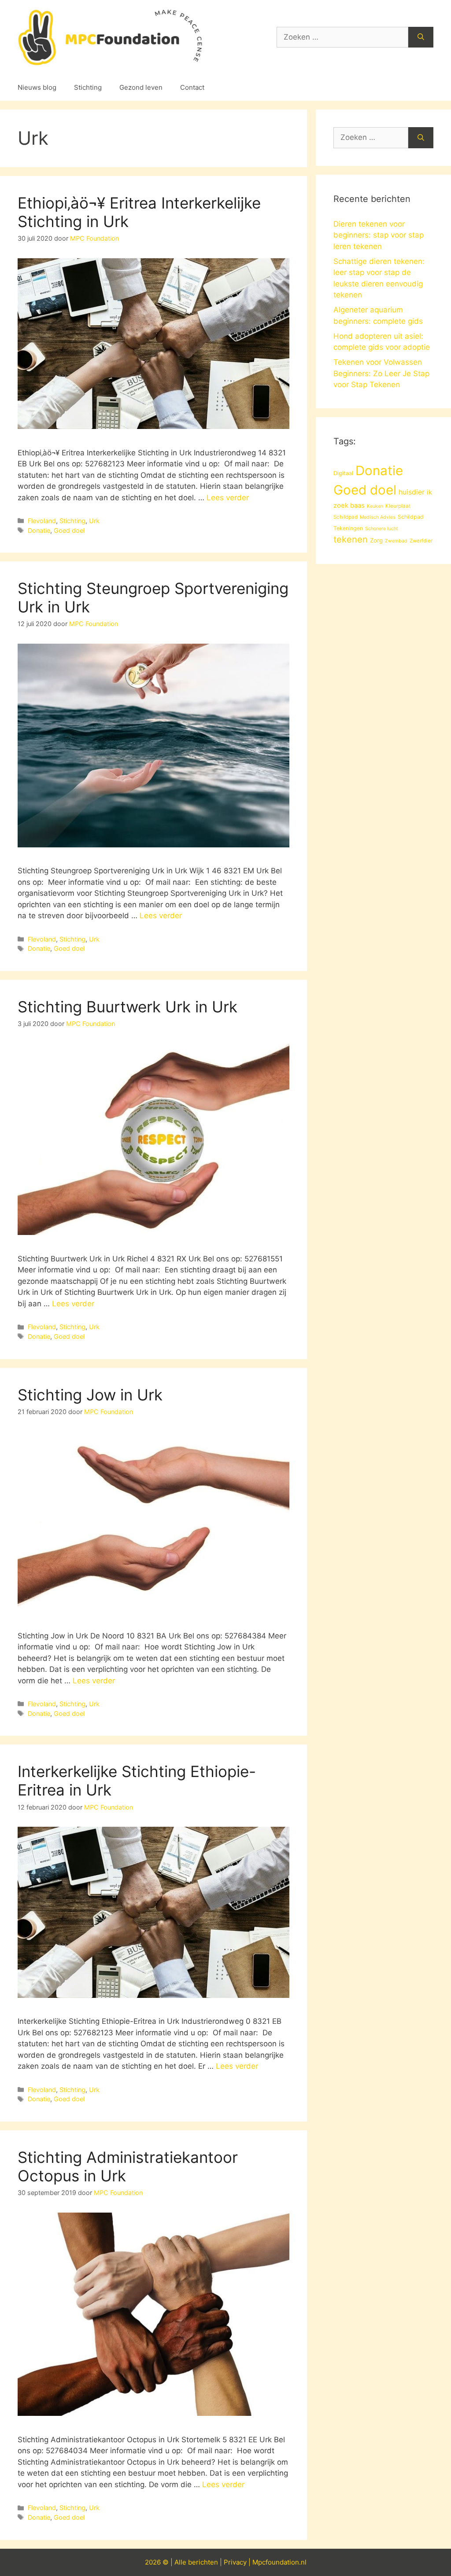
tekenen (351, 539)
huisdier (412, 492)
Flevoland (42, 521)
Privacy (235, 2562)
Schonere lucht (382, 529)
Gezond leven (141, 87)
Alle (181, 2562)
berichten (203, 2562)
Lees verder (228, 498)
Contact (192, 87)
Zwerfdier (421, 541)
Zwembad (396, 541)
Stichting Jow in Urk (90, 1395)
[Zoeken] (421, 37)
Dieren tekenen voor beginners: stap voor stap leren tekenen (379, 235)
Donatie (39, 530)
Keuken (375, 506)
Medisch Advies (378, 517)
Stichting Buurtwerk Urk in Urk (128, 1007)
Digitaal (343, 473)
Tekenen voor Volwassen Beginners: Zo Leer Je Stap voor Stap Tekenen (381, 373)
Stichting (88, 87)
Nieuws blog (37, 87)
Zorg (376, 540)
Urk (94, 521)
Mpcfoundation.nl (279, 2562)
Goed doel (69, 530)
